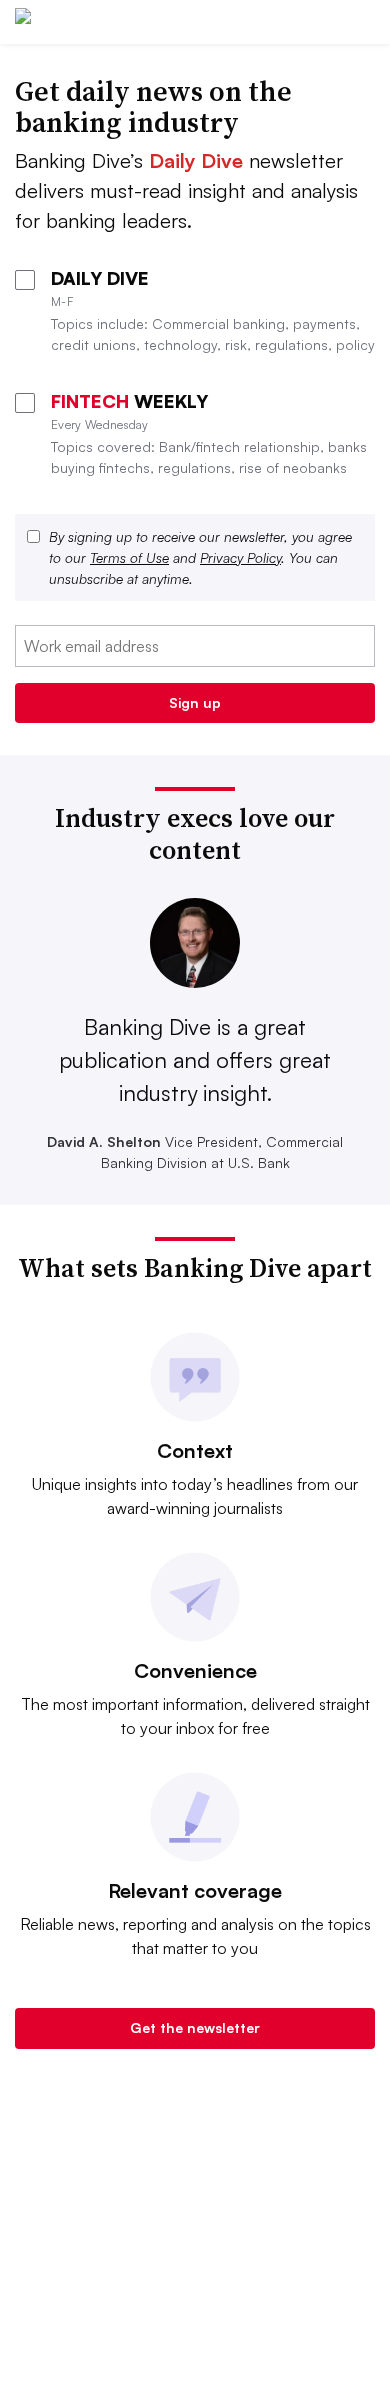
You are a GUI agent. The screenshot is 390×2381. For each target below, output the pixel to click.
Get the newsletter (195, 2027)
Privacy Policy (240, 557)
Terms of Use (129, 557)
